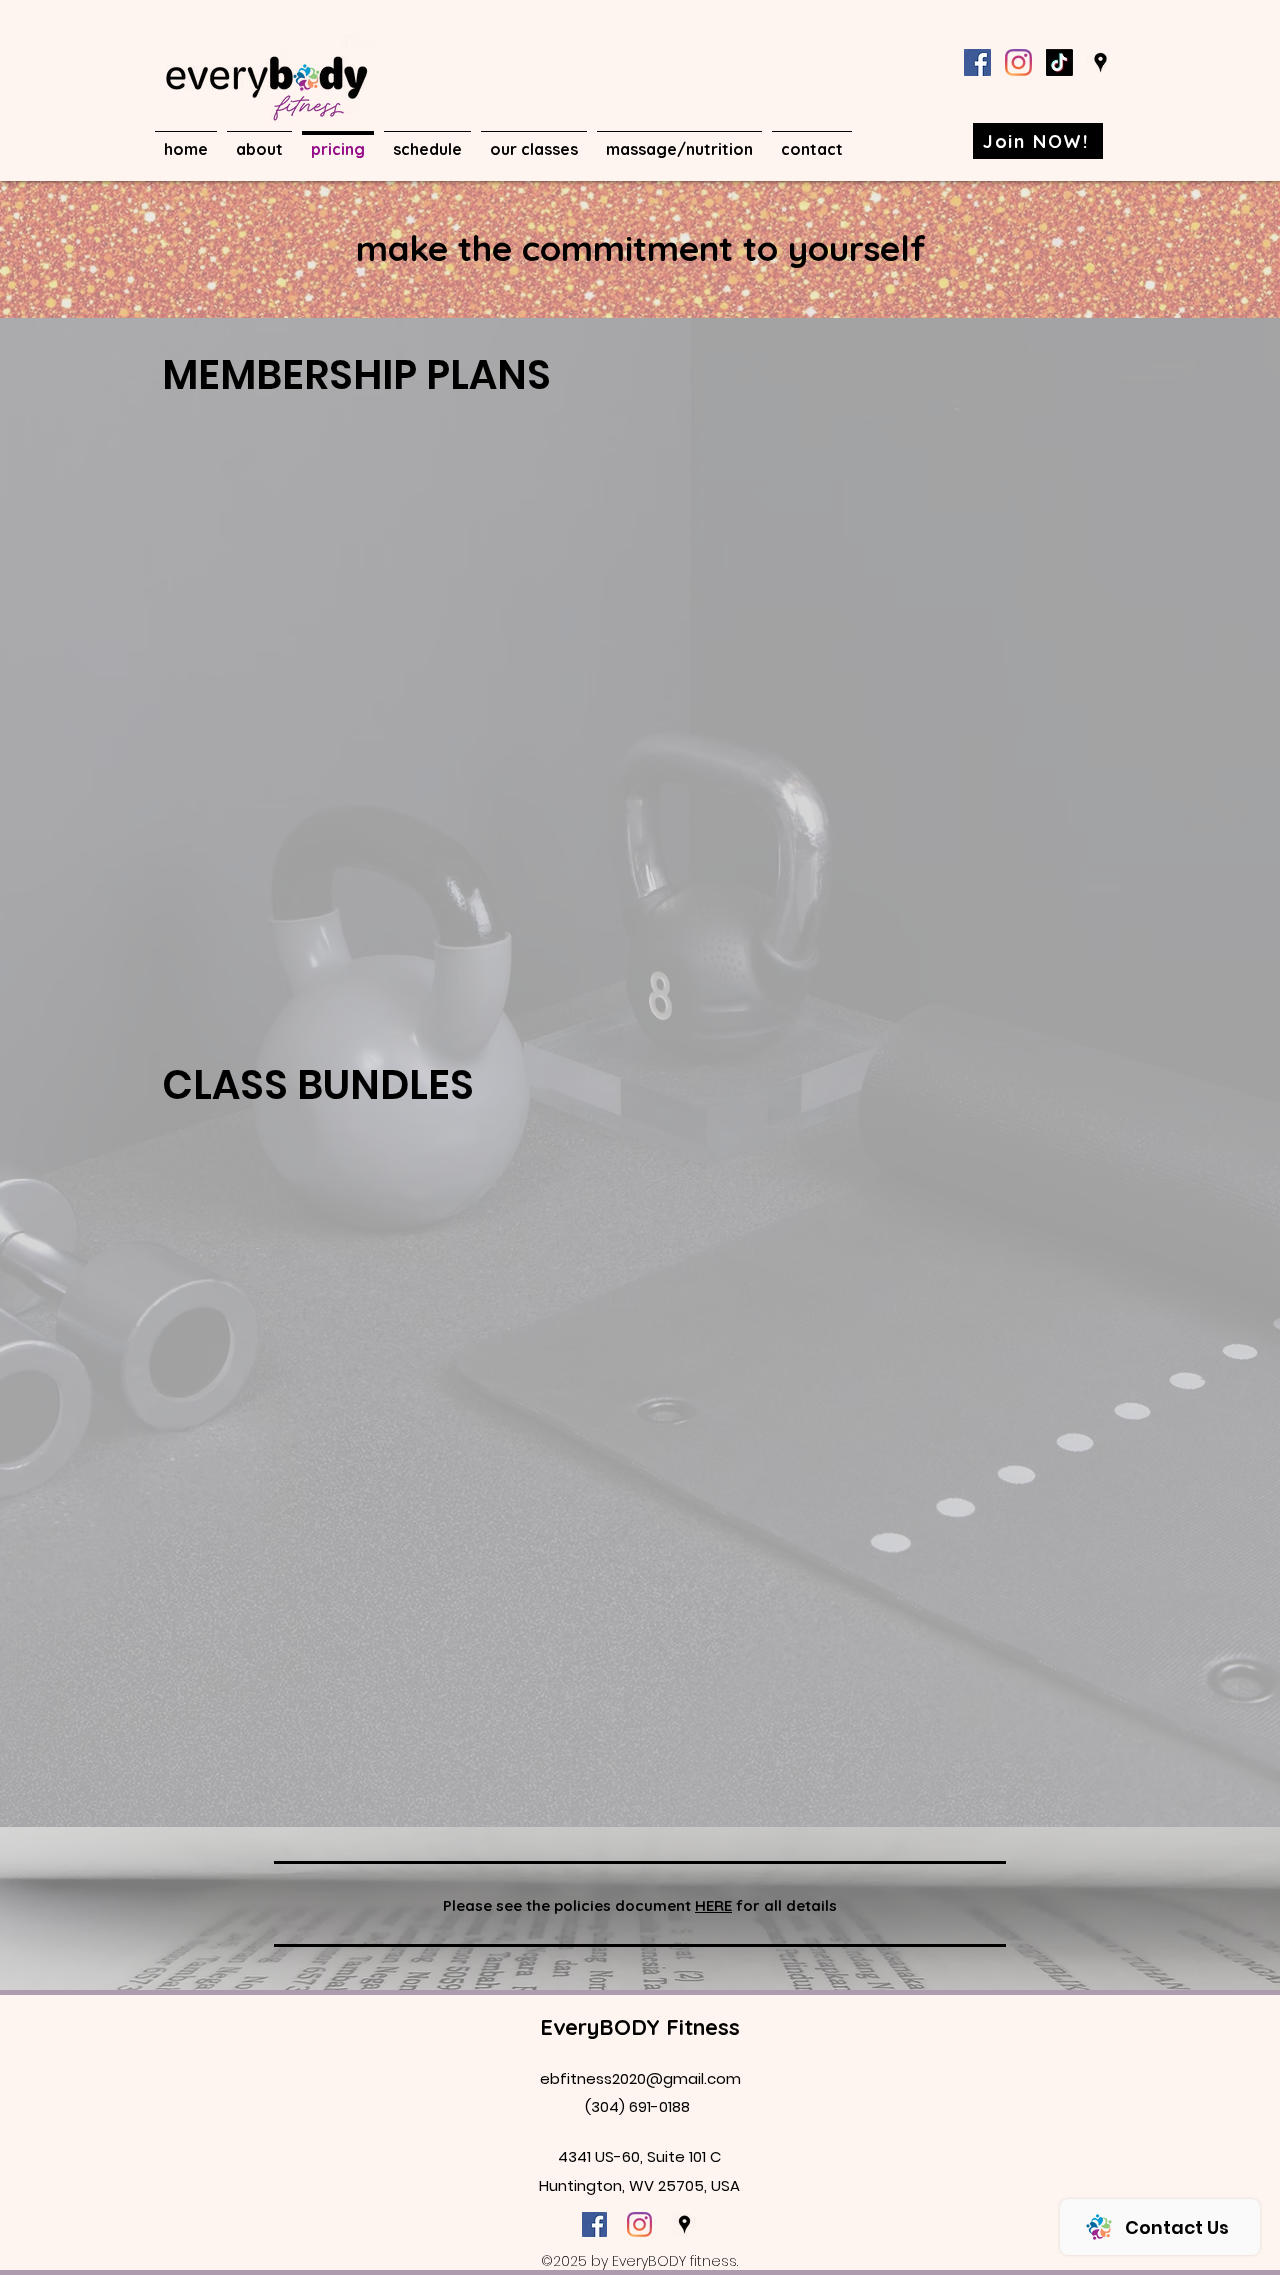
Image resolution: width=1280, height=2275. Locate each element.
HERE (713, 1905)
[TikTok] (1059, 62)
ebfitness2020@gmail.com (640, 2078)
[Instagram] (1018, 62)
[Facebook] (977, 62)
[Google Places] (1100, 62)
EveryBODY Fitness (640, 2027)
